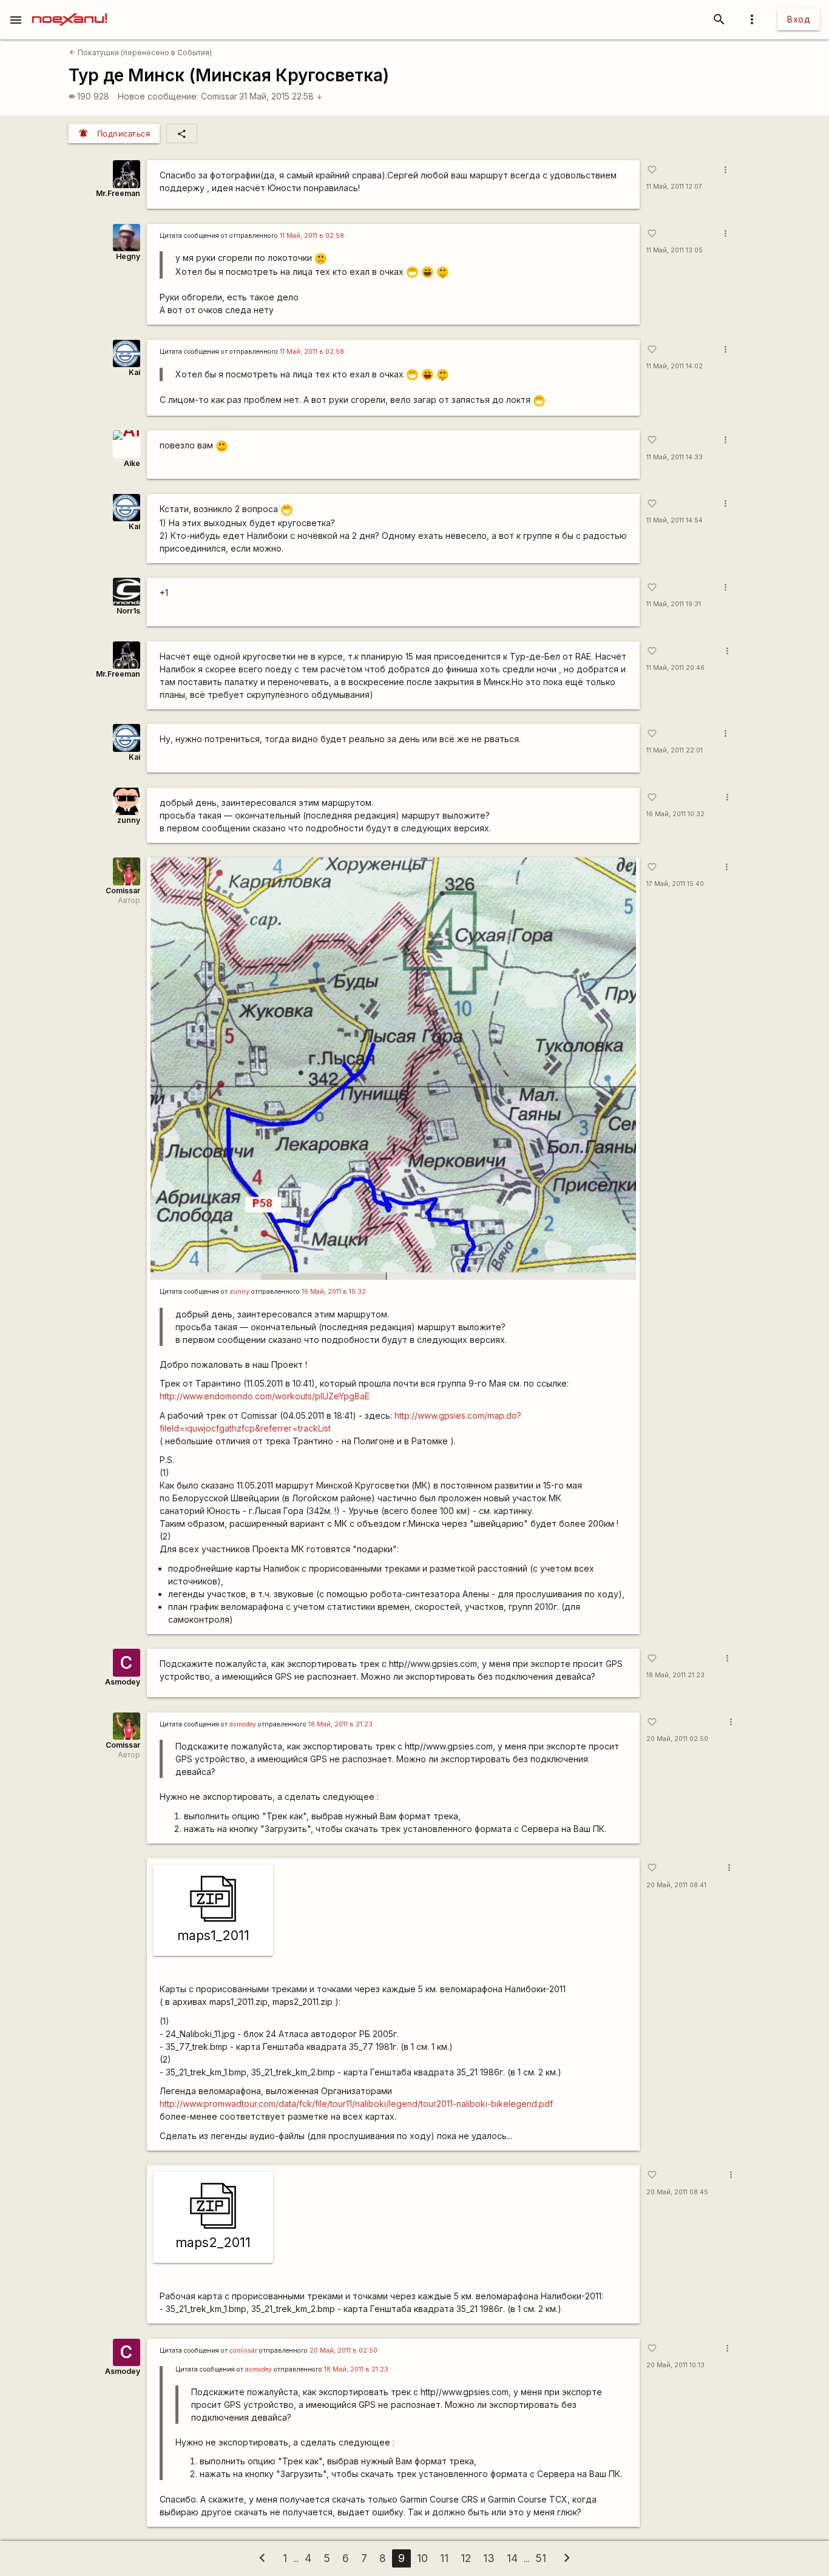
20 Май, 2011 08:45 (677, 2192)
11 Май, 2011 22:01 (675, 750)
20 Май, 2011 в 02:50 (343, 2351)
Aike (132, 463)
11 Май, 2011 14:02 (675, 366)
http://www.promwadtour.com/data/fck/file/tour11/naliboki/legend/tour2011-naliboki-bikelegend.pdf (356, 2104)
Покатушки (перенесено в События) (140, 52)
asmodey (243, 1724)
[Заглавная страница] (69, 8)
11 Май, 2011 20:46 (675, 668)
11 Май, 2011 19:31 (674, 604)
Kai (134, 372)
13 (489, 2558)
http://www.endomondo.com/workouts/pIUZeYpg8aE (265, 1396)
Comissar (219, 96)
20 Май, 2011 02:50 (677, 1739)
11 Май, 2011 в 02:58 (312, 236)
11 (444, 2558)
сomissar (243, 2351)
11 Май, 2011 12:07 (674, 187)
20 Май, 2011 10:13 (675, 2365)
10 (422, 2558)
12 (466, 2558)
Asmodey (123, 1682)
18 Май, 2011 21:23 (675, 1675)
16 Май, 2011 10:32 (675, 814)
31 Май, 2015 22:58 (281, 96)
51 (541, 2558)
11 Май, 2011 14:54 (675, 520)
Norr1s (128, 611)
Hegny (128, 256)
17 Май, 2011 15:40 (675, 884)
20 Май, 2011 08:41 (676, 1885)
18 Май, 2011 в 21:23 (340, 1724)
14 (512, 2558)
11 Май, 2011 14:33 (675, 457)
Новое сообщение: (158, 96)
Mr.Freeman (118, 193)
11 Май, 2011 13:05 (675, 250)
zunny (129, 820)
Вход (799, 19)
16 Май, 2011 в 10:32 (334, 1292)
